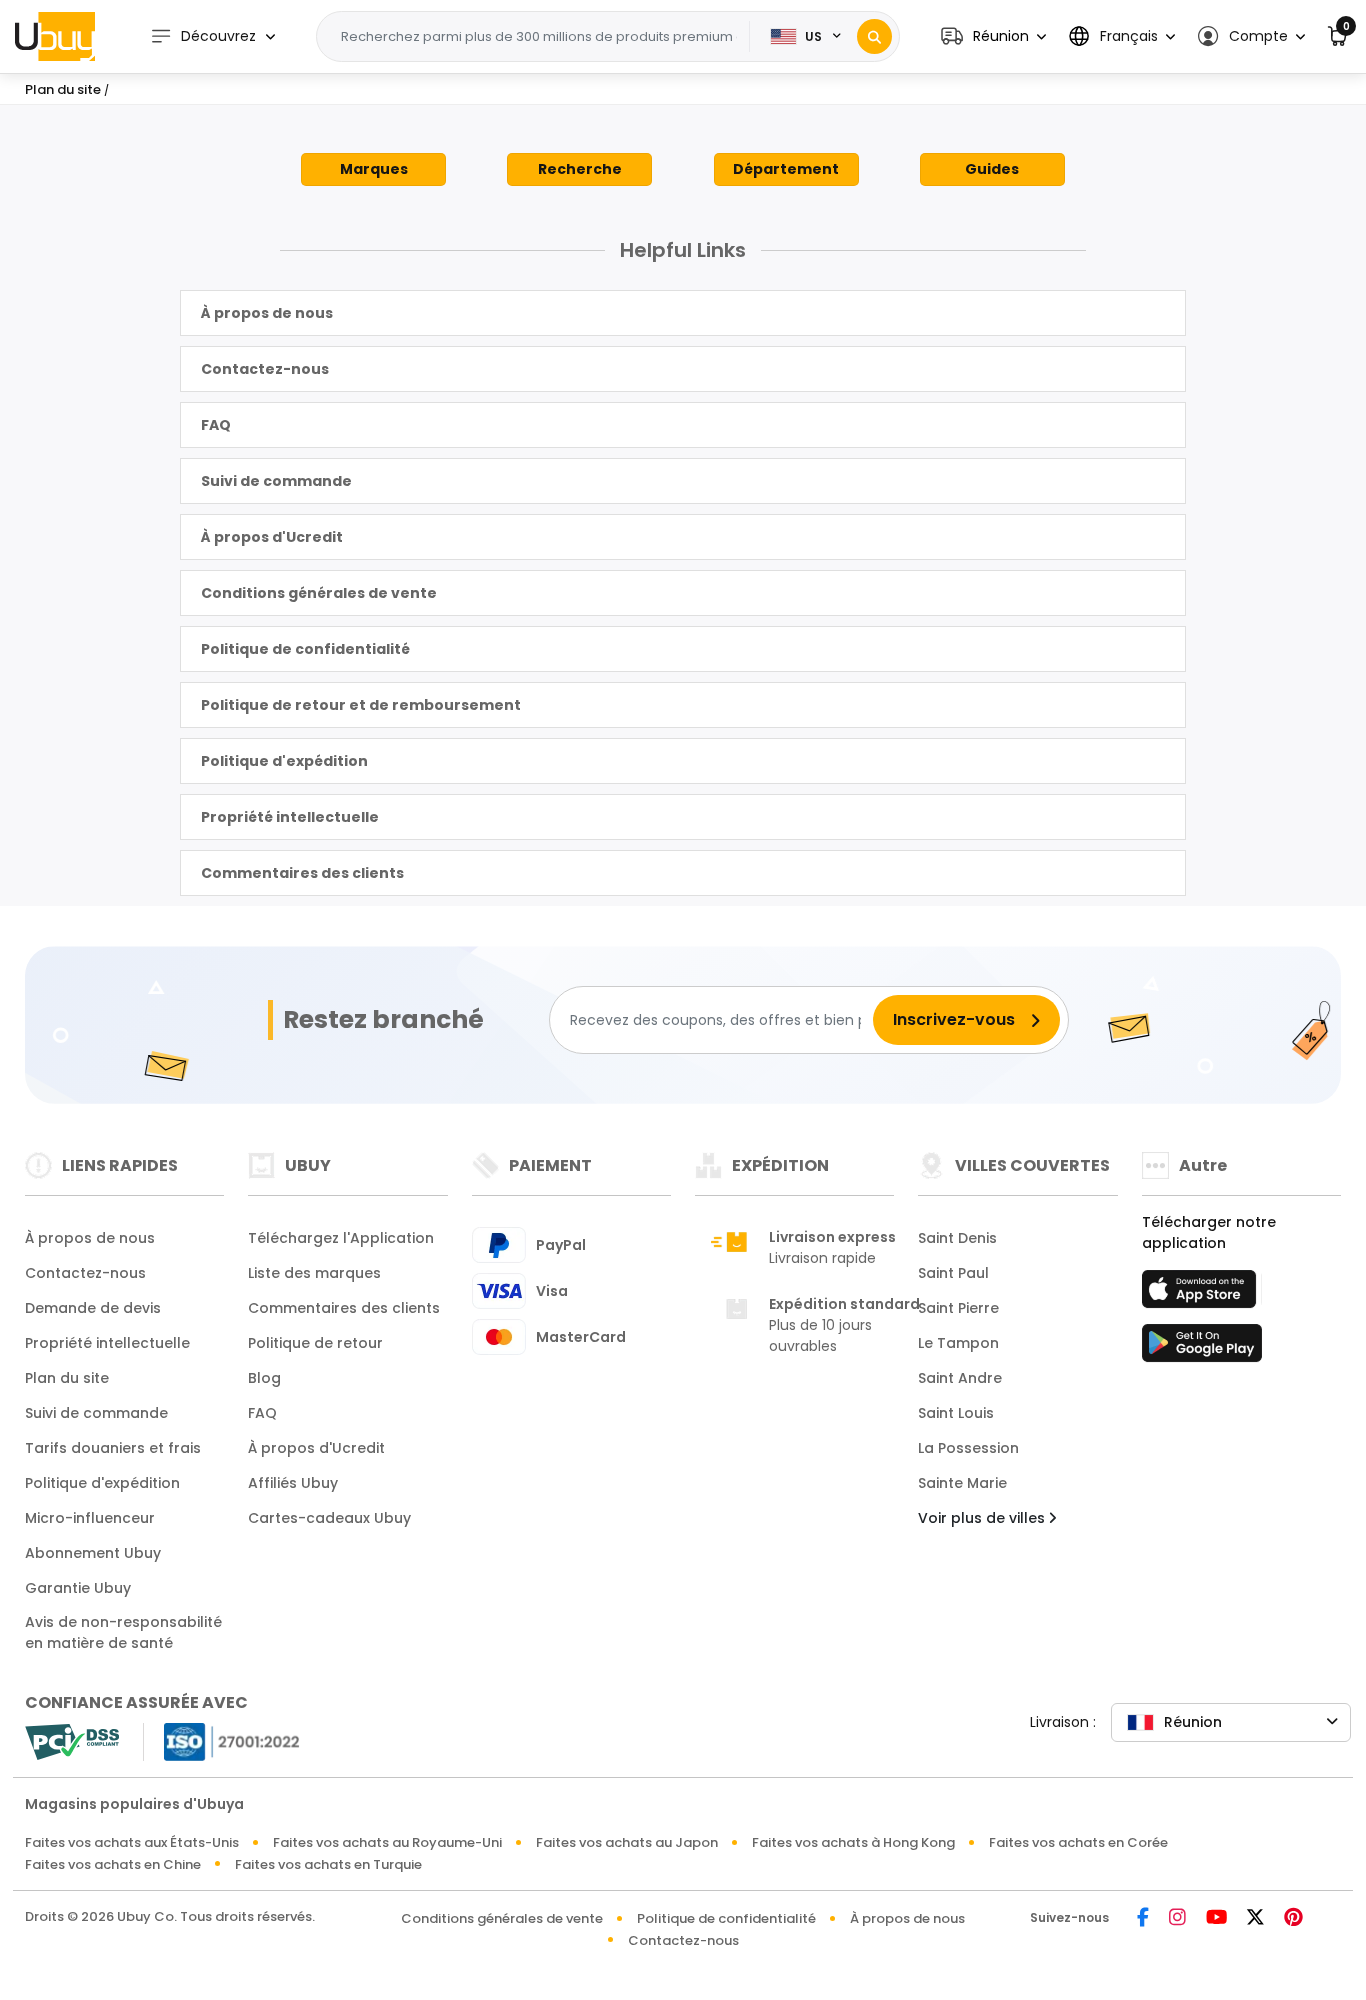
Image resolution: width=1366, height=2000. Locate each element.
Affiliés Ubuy (293, 1483)
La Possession (968, 1448)
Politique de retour (315, 1343)
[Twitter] (1255, 1918)
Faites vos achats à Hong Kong (853, 1842)
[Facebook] (1143, 1918)
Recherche (580, 169)
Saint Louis (956, 1413)
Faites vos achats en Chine (113, 1864)
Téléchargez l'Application (341, 1238)
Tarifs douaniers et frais (113, 1448)
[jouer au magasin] (1202, 1349)
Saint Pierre (958, 1308)
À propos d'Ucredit (272, 537)
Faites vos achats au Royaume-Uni (387, 1842)
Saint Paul (953, 1273)
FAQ (216, 425)
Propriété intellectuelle (290, 817)
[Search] (874, 36)
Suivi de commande (276, 481)
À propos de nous (267, 313)
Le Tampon (958, 1343)
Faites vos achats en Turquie (328, 1864)
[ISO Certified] (222, 1740)
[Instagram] (1177, 1918)
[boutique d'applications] (1202, 1295)
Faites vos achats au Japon (627, 1842)
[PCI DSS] (72, 1742)
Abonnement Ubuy (93, 1553)
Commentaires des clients (302, 873)
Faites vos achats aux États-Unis (132, 1842)
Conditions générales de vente (319, 593)
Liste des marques (314, 1273)
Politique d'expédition (284, 761)
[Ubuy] (55, 36)
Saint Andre (960, 1378)
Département (786, 169)
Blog (264, 1378)
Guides (992, 169)
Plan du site (67, 1378)
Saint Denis (957, 1238)
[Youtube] (1216, 1918)
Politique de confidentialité (305, 649)
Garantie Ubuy (78, 1588)
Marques (374, 169)
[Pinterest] (1293, 1918)
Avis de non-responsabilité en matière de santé (123, 1632)
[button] (993, 36)
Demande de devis (93, 1308)
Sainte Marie (962, 1483)
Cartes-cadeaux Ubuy (329, 1518)
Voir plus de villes (983, 1518)
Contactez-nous (265, 369)
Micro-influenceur (90, 1518)
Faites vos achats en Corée (1078, 1842)
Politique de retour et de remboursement (361, 705)
